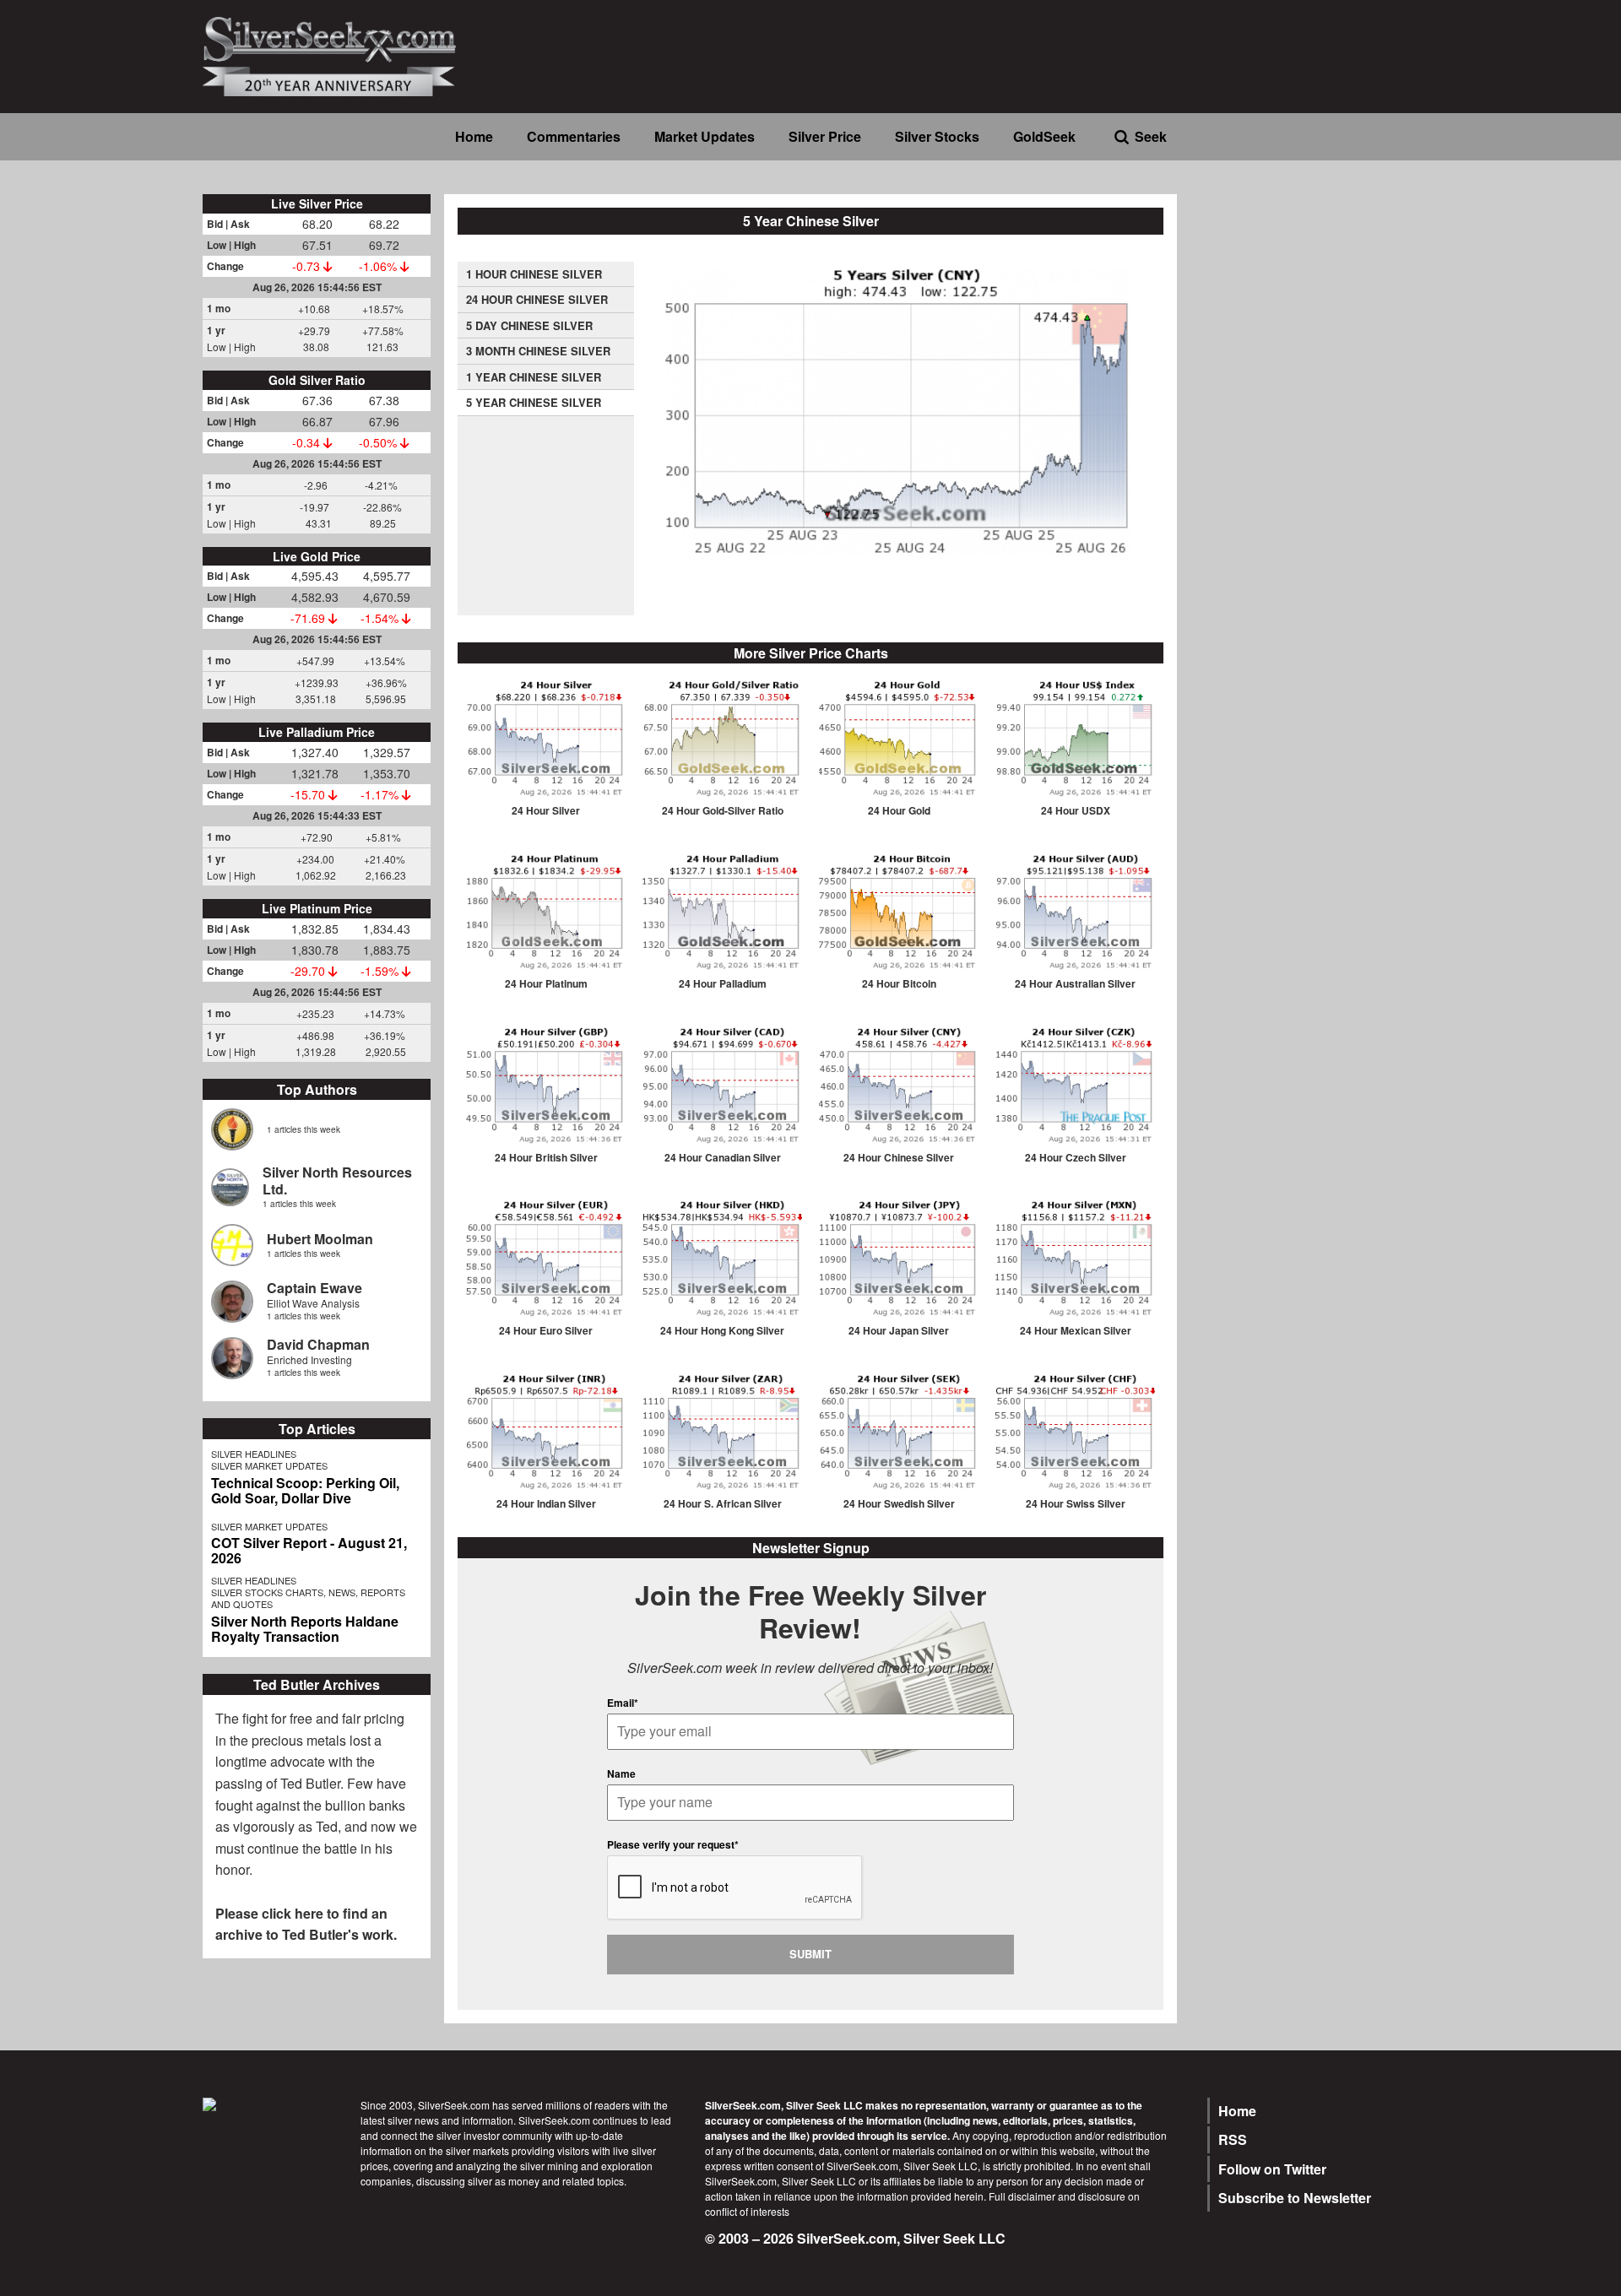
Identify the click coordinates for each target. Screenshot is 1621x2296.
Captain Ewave (314, 1288)
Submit (810, 1954)
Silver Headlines (254, 1454)
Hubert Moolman (320, 1239)
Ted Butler (310, 1783)
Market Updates (705, 136)
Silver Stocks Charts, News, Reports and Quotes (308, 1598)
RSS (1233, 2139)
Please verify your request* (673, 1844)
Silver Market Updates (269, 1465)
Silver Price (825, 136)
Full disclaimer (1022, 2196)
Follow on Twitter (1272, 2169)
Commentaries (574, 136)
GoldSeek (1044, 136)
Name (621, 1773)
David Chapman (318, 1344)
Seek (1151, 136)
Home (474, 136)
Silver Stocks (937, 136)
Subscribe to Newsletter (1295, 2198)
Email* (623, 1703)
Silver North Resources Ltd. (337, 1180)
